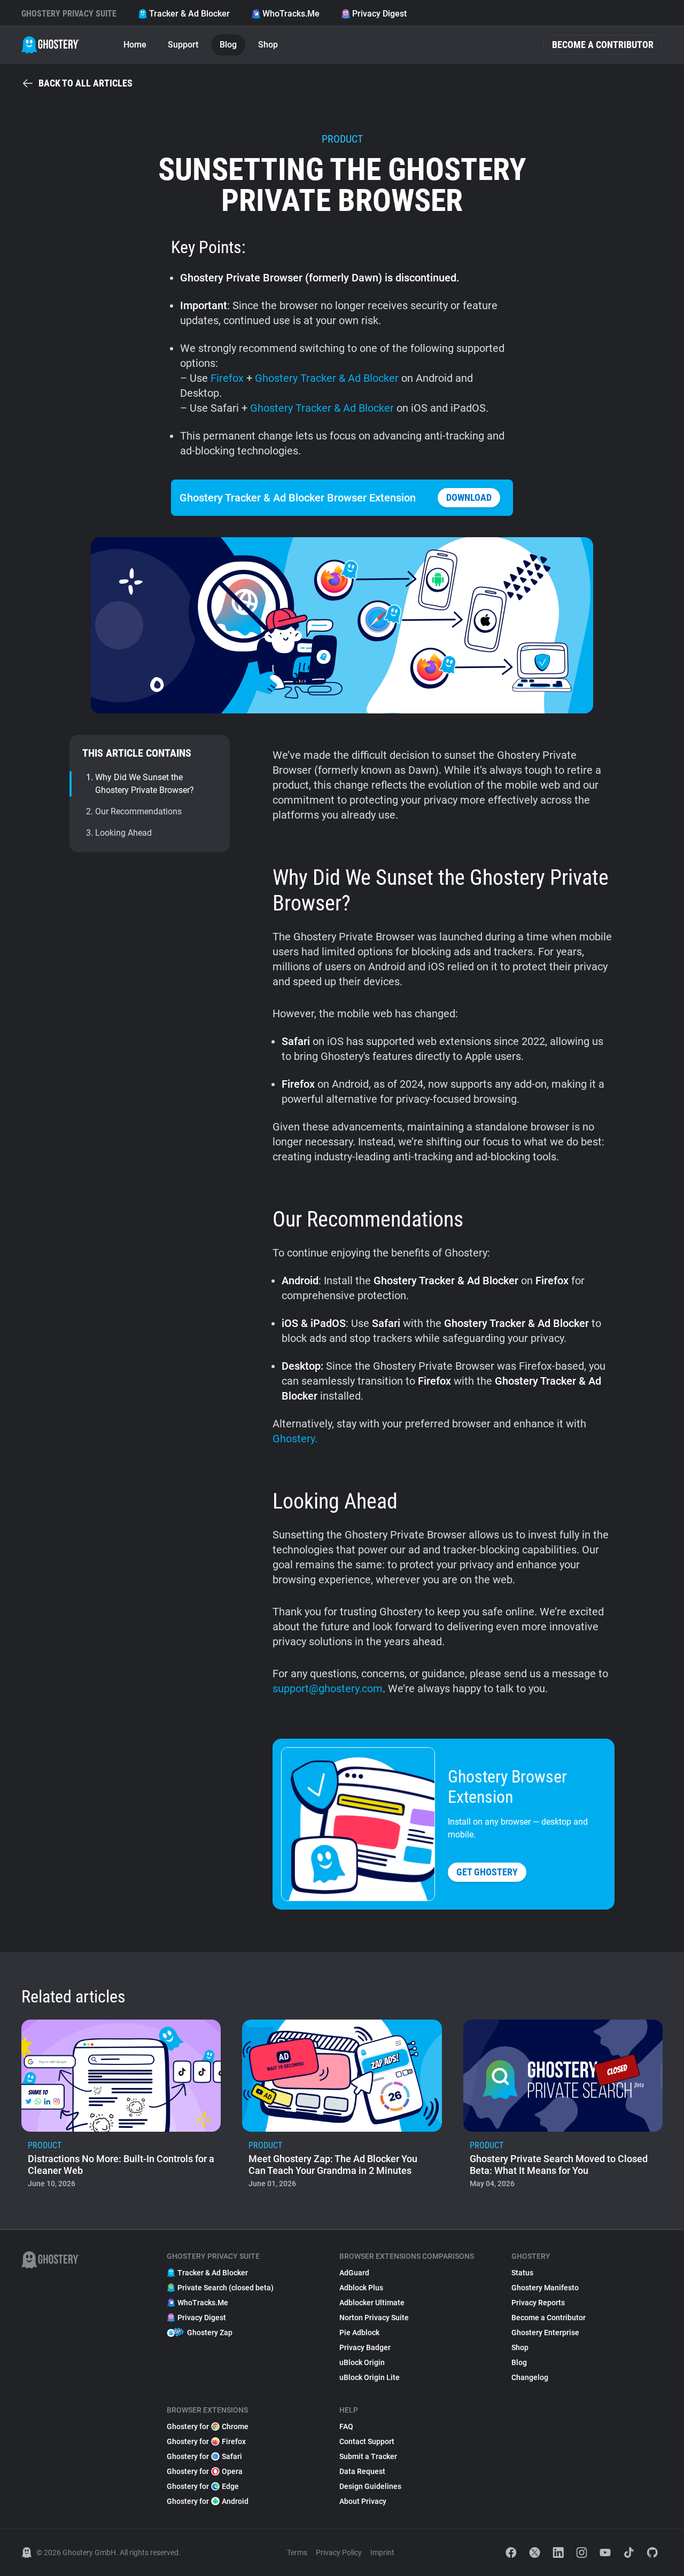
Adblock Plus (361, 2288)
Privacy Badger (365, 2347)
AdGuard (354, 2273)
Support (183, 45)
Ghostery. (295, 1439)
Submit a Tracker (368, 2456)
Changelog (530, 2377)
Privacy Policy (339, 2553)
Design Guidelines (370, 2486)
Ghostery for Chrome (208, 2426)
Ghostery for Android (208, 2501)
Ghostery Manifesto (545, 2288)
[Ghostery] (50, 45)
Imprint (382, 2553)
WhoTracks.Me (291, 14)
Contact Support (367, 2441)
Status (522, 2273)
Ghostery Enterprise (545, 2332)
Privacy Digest (379, 14)
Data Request (362, 2471)
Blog (228, 45)
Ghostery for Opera (205, 2471)
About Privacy (363, 2501)
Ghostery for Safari (204, 2456)
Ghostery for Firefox (206, 2441)
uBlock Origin (362, 2362)
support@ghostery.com (328, 1688)
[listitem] (121, 2107)
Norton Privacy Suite (374, 2318)
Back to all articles (85, 83)
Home (135, 45)
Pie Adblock (359, 2332)
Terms (297, 2553)
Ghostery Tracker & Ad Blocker (328, 378)
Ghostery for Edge (203, 2486)
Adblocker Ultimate (372, 2303)
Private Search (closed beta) (226, 2288)
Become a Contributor (603, 45)
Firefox (227, 378)
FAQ (346, 2426)
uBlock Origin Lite (370, 2377)
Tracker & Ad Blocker (189, 14)
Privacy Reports (538, 2303)
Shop (268, 45)
